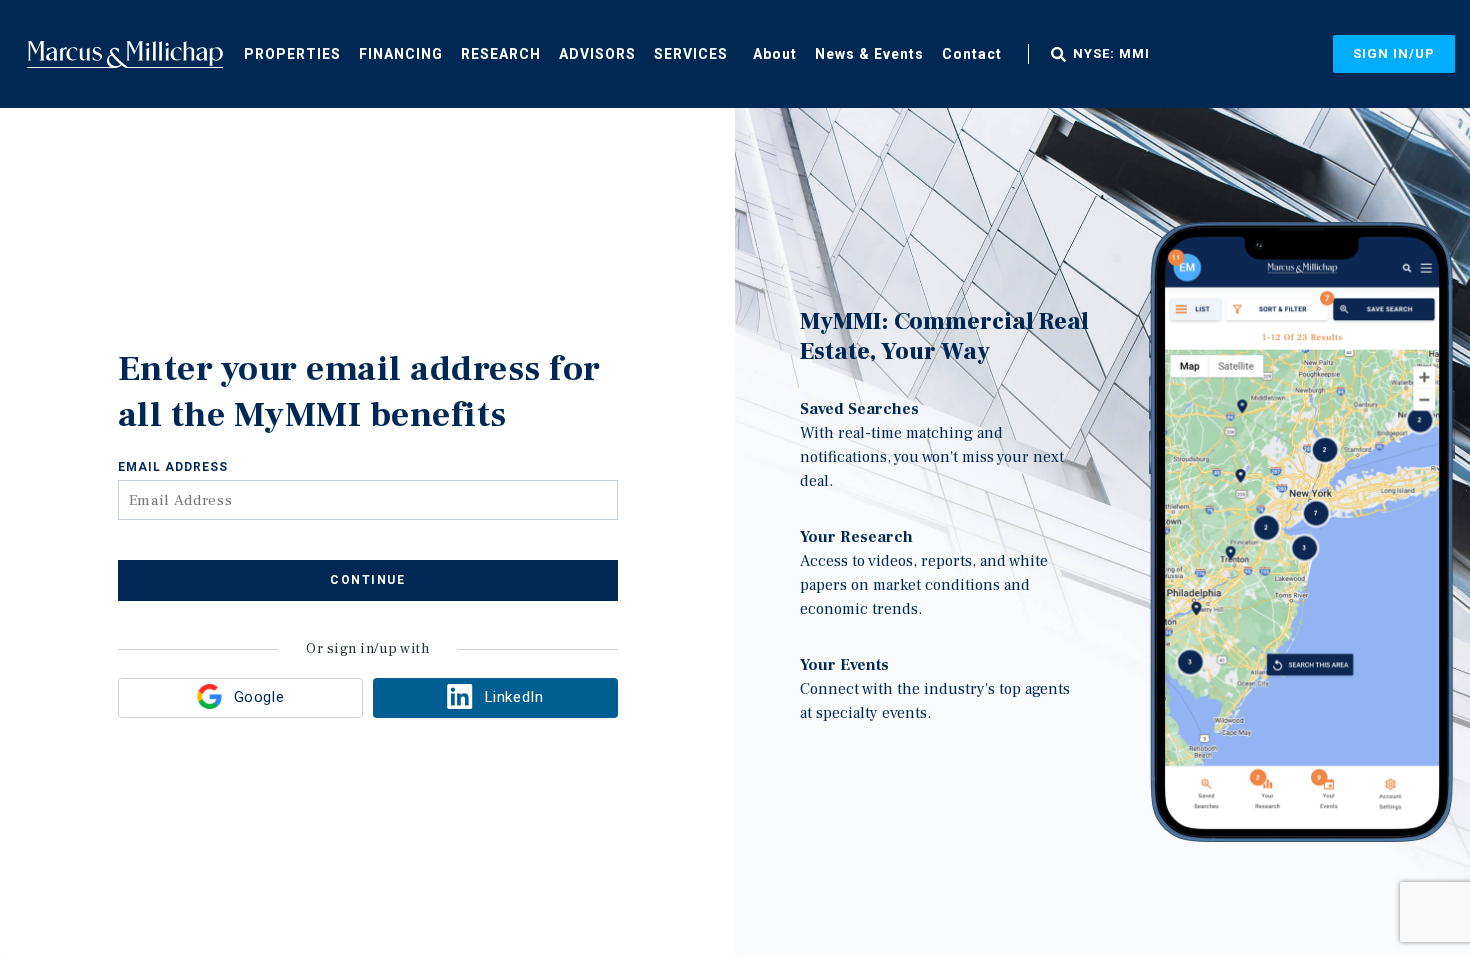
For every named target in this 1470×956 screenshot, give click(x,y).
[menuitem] (292, 53)
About (775, 54)
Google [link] (259, 697)
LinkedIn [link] (514, 697)
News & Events (869, 54)
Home (125, 54)
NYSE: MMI (1111, 54)
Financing (401, 54)
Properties (292, 54)
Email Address (173, 467)
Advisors (597, 54)
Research (501, 54)
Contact (972, 54)
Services (691, 54)
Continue (367, 580)
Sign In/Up (1394, 53)
